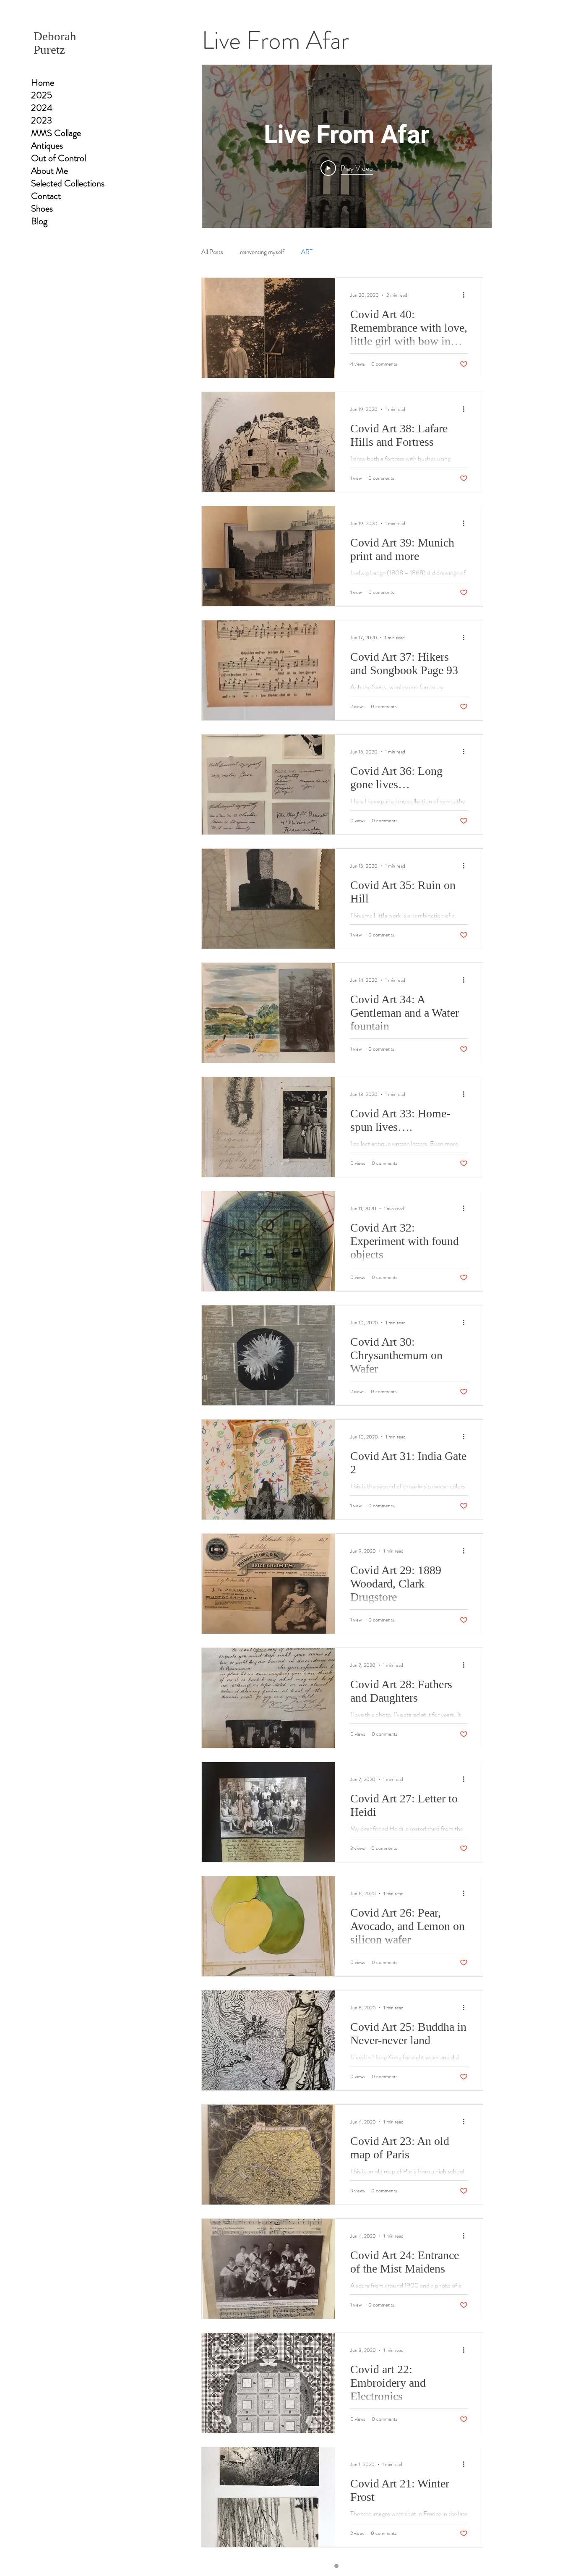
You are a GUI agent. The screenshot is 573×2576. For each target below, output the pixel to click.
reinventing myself (262, 252)
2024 (42, 108)
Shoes (42, 209)
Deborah (55, 36)
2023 (42, 120)
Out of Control (59, 158)
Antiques (47, 146)
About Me (49, 171)
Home (43, 83)
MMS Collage (56, 133)
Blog (39, 221)
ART (307, 252)
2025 (42, 95)
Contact (46, 196)
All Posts (212, 252)
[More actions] (466, 295)
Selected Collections (68, 183)
